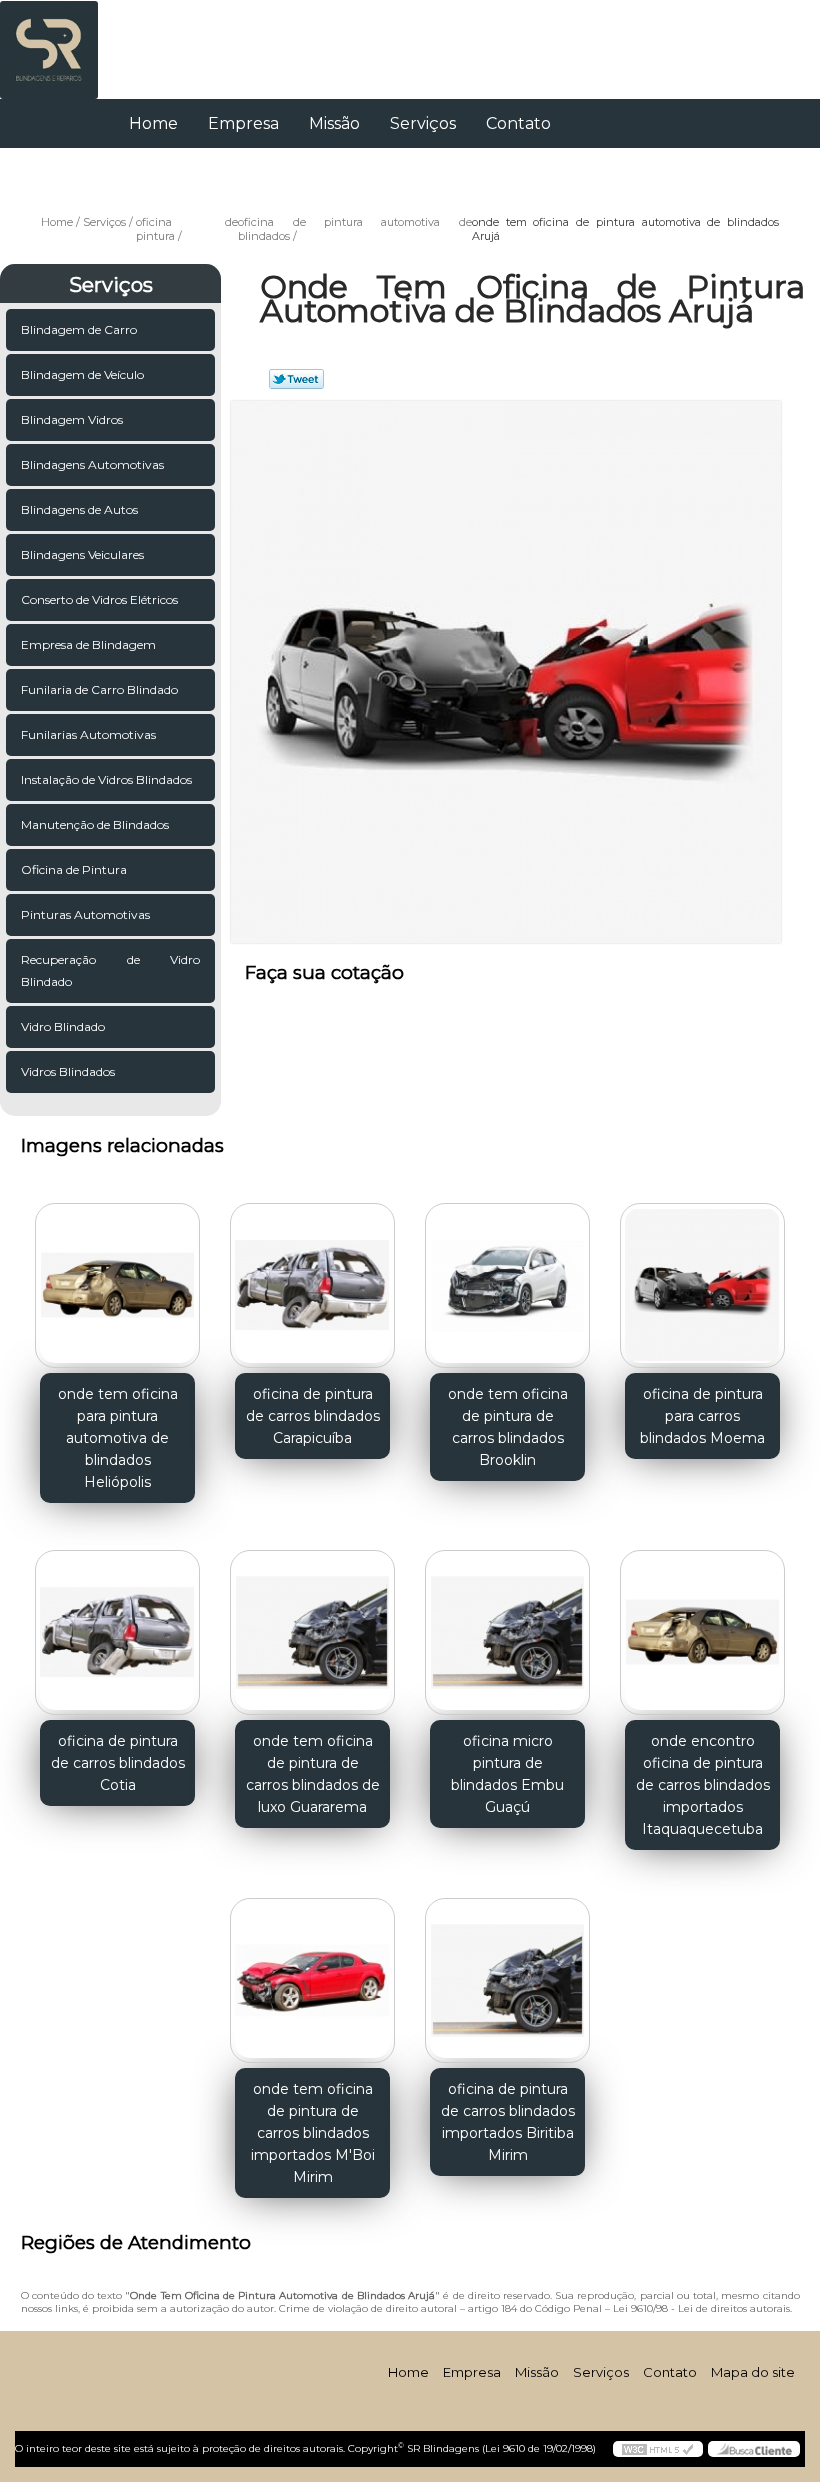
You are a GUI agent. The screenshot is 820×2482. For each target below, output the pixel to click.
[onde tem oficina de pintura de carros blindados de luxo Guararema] (312, 1625)
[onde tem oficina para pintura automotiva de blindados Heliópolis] (117, 1277)
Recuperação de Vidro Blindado (110, 970)
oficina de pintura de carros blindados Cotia (118, 1763)
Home (153, 123)
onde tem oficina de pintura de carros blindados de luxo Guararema (313, 1774)
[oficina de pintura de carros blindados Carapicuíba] (312, 1277)
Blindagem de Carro (79, 329)
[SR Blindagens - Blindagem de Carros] (49, 40)
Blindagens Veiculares (82, 554)
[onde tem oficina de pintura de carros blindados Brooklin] (507, 1277)
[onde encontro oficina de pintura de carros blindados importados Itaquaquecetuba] (702, 1625)
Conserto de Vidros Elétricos (99, 599)
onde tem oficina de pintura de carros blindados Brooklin (508, 1427)
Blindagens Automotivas (92, 464)
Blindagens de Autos (79, 509)
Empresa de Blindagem (88, 644)
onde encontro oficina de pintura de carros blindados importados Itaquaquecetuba (703, 1785)
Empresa (243, 123)
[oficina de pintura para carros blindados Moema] (702, 1277)
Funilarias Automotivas (88, 734)
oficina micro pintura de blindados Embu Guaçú (507, 1774)
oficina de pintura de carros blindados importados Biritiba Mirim (508, 2122)
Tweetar (296, 379)
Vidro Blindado (63, 1026)
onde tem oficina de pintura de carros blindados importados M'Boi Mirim (313, 2133)
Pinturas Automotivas (85, 914)
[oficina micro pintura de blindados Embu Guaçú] (507, 1625)
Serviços (423, 123)
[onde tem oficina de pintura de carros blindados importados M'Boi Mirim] (312, 1972)
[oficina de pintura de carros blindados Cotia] (117, 1625)
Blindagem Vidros (72, 419)
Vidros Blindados (68, 1071)
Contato (518, 123)
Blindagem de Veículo (82, 374)
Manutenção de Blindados (95, 824)
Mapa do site (753, 2372)
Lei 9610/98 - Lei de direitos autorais (701, 2308)
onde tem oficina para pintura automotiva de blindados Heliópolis (118, 1438)
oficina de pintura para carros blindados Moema (702, 1416)
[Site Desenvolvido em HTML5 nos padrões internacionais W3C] (658, 2449)
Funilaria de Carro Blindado (99, 689)
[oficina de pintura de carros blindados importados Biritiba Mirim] (507, 1972)
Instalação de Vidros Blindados (106, 779)
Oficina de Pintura (74, 869)
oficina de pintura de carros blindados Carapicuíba (313, 1416)
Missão (334, 123)
